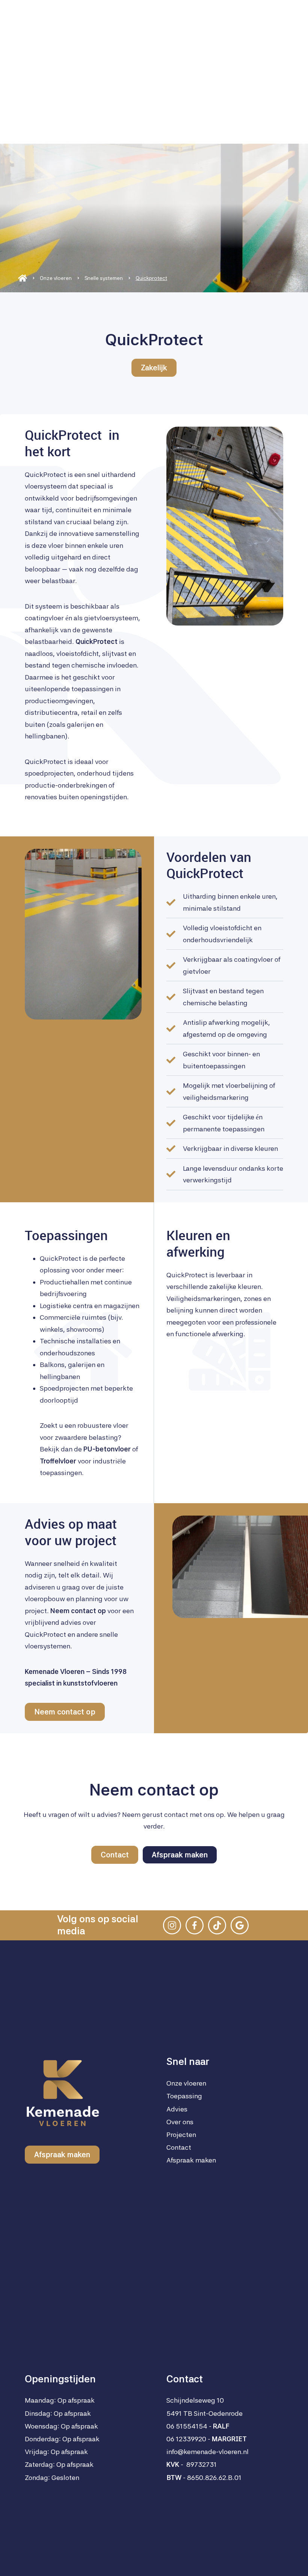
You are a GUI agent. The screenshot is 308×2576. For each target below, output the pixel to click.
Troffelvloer (58, 1461)
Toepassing (184, 2096)
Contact (115, 1855)
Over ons (180, 2122)
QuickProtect (97, 641)
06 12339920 (186, 2439)
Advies (177, 2109)
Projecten (181, 2135)
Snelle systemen (104, 278)
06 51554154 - (198, 2426)
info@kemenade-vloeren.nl (208, 2452)
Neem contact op (65, 1712)
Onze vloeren (56, 278)
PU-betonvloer (107, 1449)
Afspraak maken (51, 2558)
